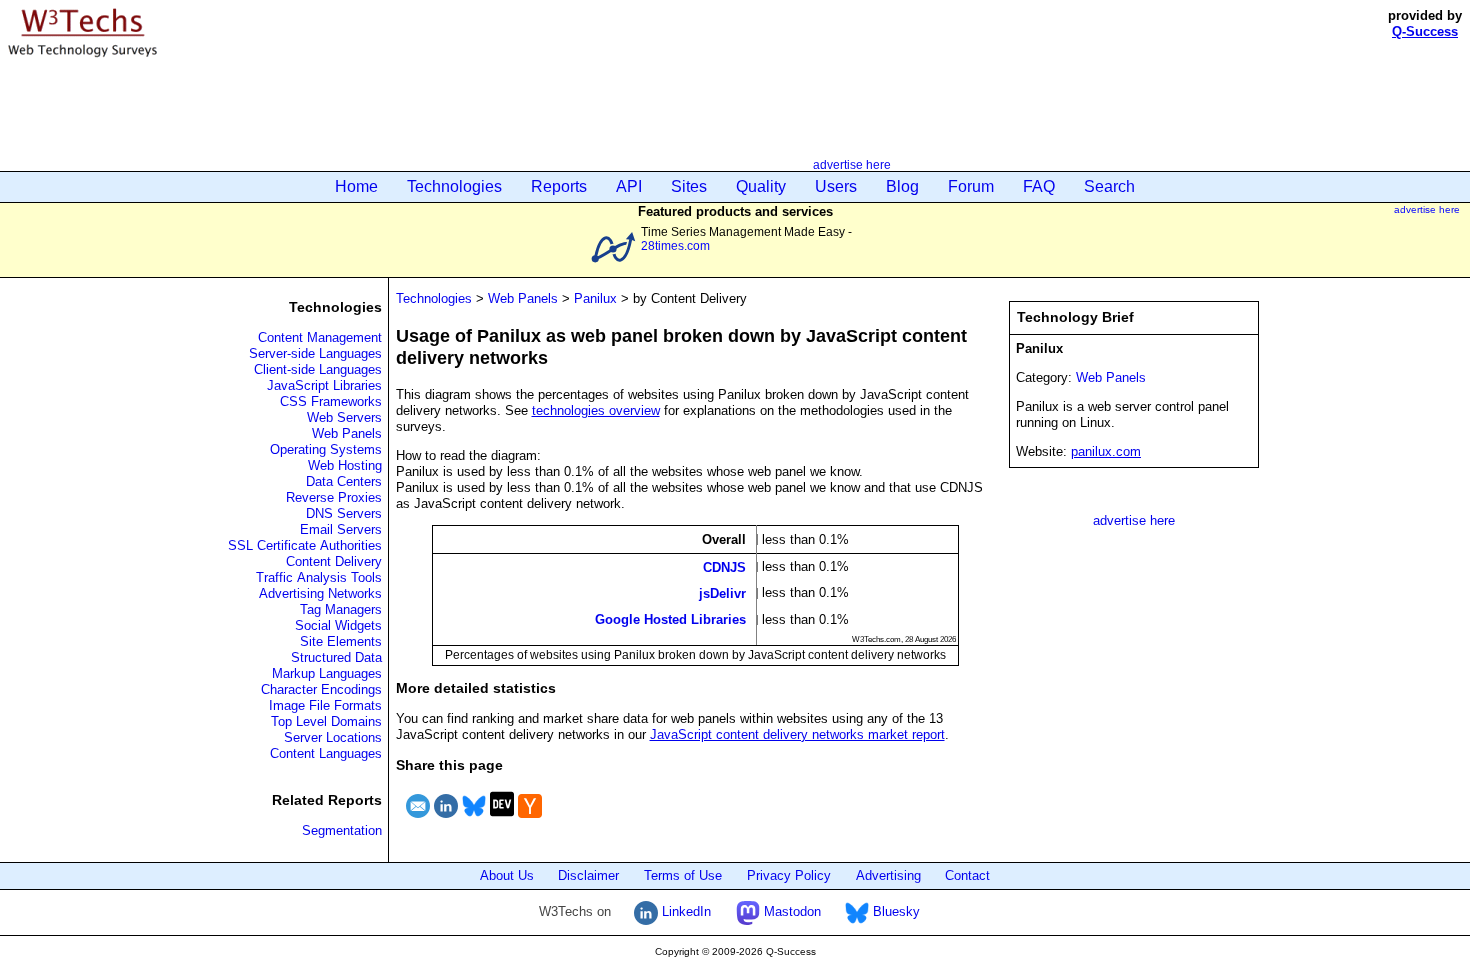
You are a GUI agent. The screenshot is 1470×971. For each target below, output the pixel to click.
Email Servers (341, 529)
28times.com (675, 245)
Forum (971, 186)
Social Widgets (338, 625)
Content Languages (326, 753)
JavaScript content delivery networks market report (797, 734)
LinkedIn (684, 911)
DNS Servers (344, 513)
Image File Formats (325, 705)
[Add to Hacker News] (530, 820)
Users (836, 186)
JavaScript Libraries (324, 385)
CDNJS (724, 566)
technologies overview (596, 410)
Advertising (888, 875)
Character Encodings (321, 689)
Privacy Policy (789, 875)
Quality (761, 186)
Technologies (454, 186)
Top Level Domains (326, 721)
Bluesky (894, 911)
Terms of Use (683, 875)
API (629, 186)
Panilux (595, 298)
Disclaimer (588, 875)
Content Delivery (334, 561)
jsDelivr (722, 593)
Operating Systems (326, 449)
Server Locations (333, 737)
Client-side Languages (318, 369)
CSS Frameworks (331, 401)
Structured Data (336, 657)
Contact (967, 875)
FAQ (1039, 186)
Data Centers (344, 481)
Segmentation (342, 830)
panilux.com (1106, 451)
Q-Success (1425, 31)
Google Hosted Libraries (670, 619)
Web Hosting (345, 465)
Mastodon (790, 911)
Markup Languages (327, 673)
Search (1109, 186)
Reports (559, 186)
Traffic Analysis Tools (319, 577)
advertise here (852, 164)
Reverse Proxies (334, 497)
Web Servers (344, 417)
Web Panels (347, 433)
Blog (902, 186)
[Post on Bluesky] (474, 820)
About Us (507, 875)
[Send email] (418, 820)
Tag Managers (341, 609)
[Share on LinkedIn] (446, 820)
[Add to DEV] (502, 820)
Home (356, 186)
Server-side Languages (315, 353)
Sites (689, 186)
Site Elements (341, 641)
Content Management (320, 337)
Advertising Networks (320, 593)
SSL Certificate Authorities (305, 545)
